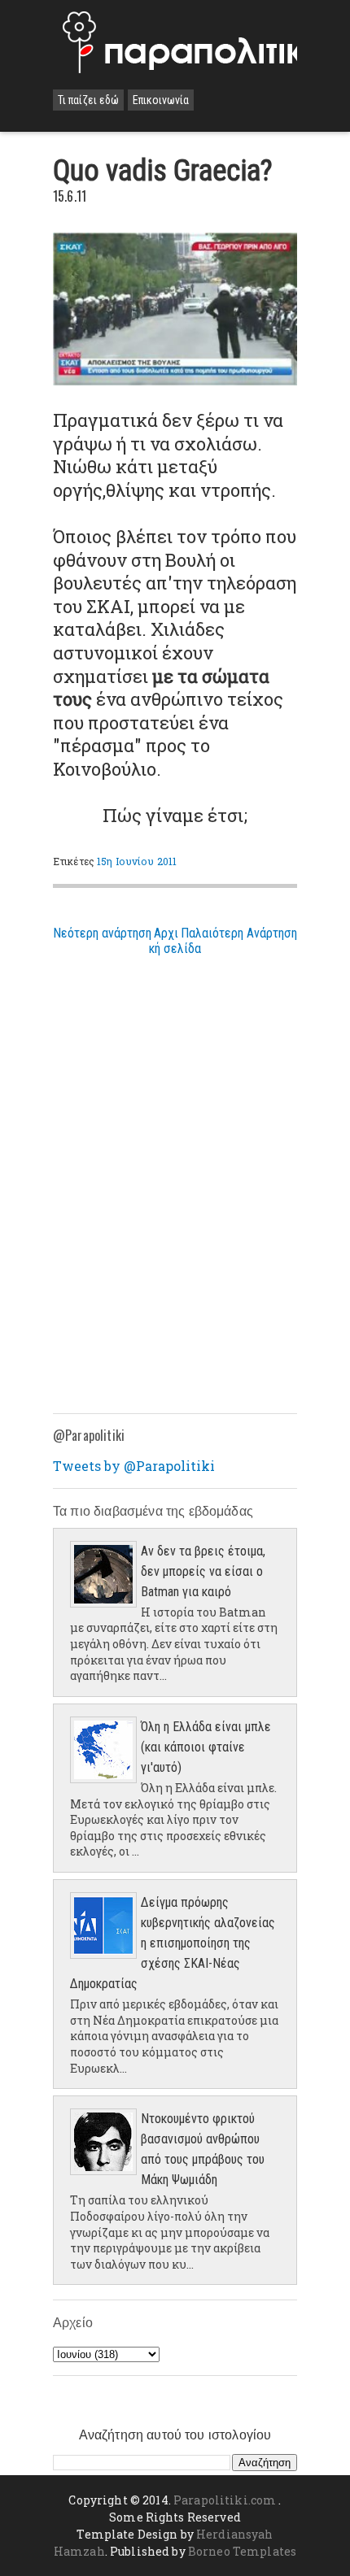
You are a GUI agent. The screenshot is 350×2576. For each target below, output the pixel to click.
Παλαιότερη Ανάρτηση (239, 933)
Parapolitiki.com (225, 2500)
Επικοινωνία (161, 100)
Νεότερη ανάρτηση (102, 933)
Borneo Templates (242, 2551)
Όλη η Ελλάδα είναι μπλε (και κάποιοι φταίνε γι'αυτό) (206, 1747)
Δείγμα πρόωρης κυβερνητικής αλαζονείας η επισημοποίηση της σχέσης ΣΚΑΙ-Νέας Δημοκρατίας (173, 1943)
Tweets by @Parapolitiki (134, 1466)
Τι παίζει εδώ (88, 100)
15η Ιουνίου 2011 (137, 861)
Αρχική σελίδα (175, 941)
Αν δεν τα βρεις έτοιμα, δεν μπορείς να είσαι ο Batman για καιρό (203, 1571)
